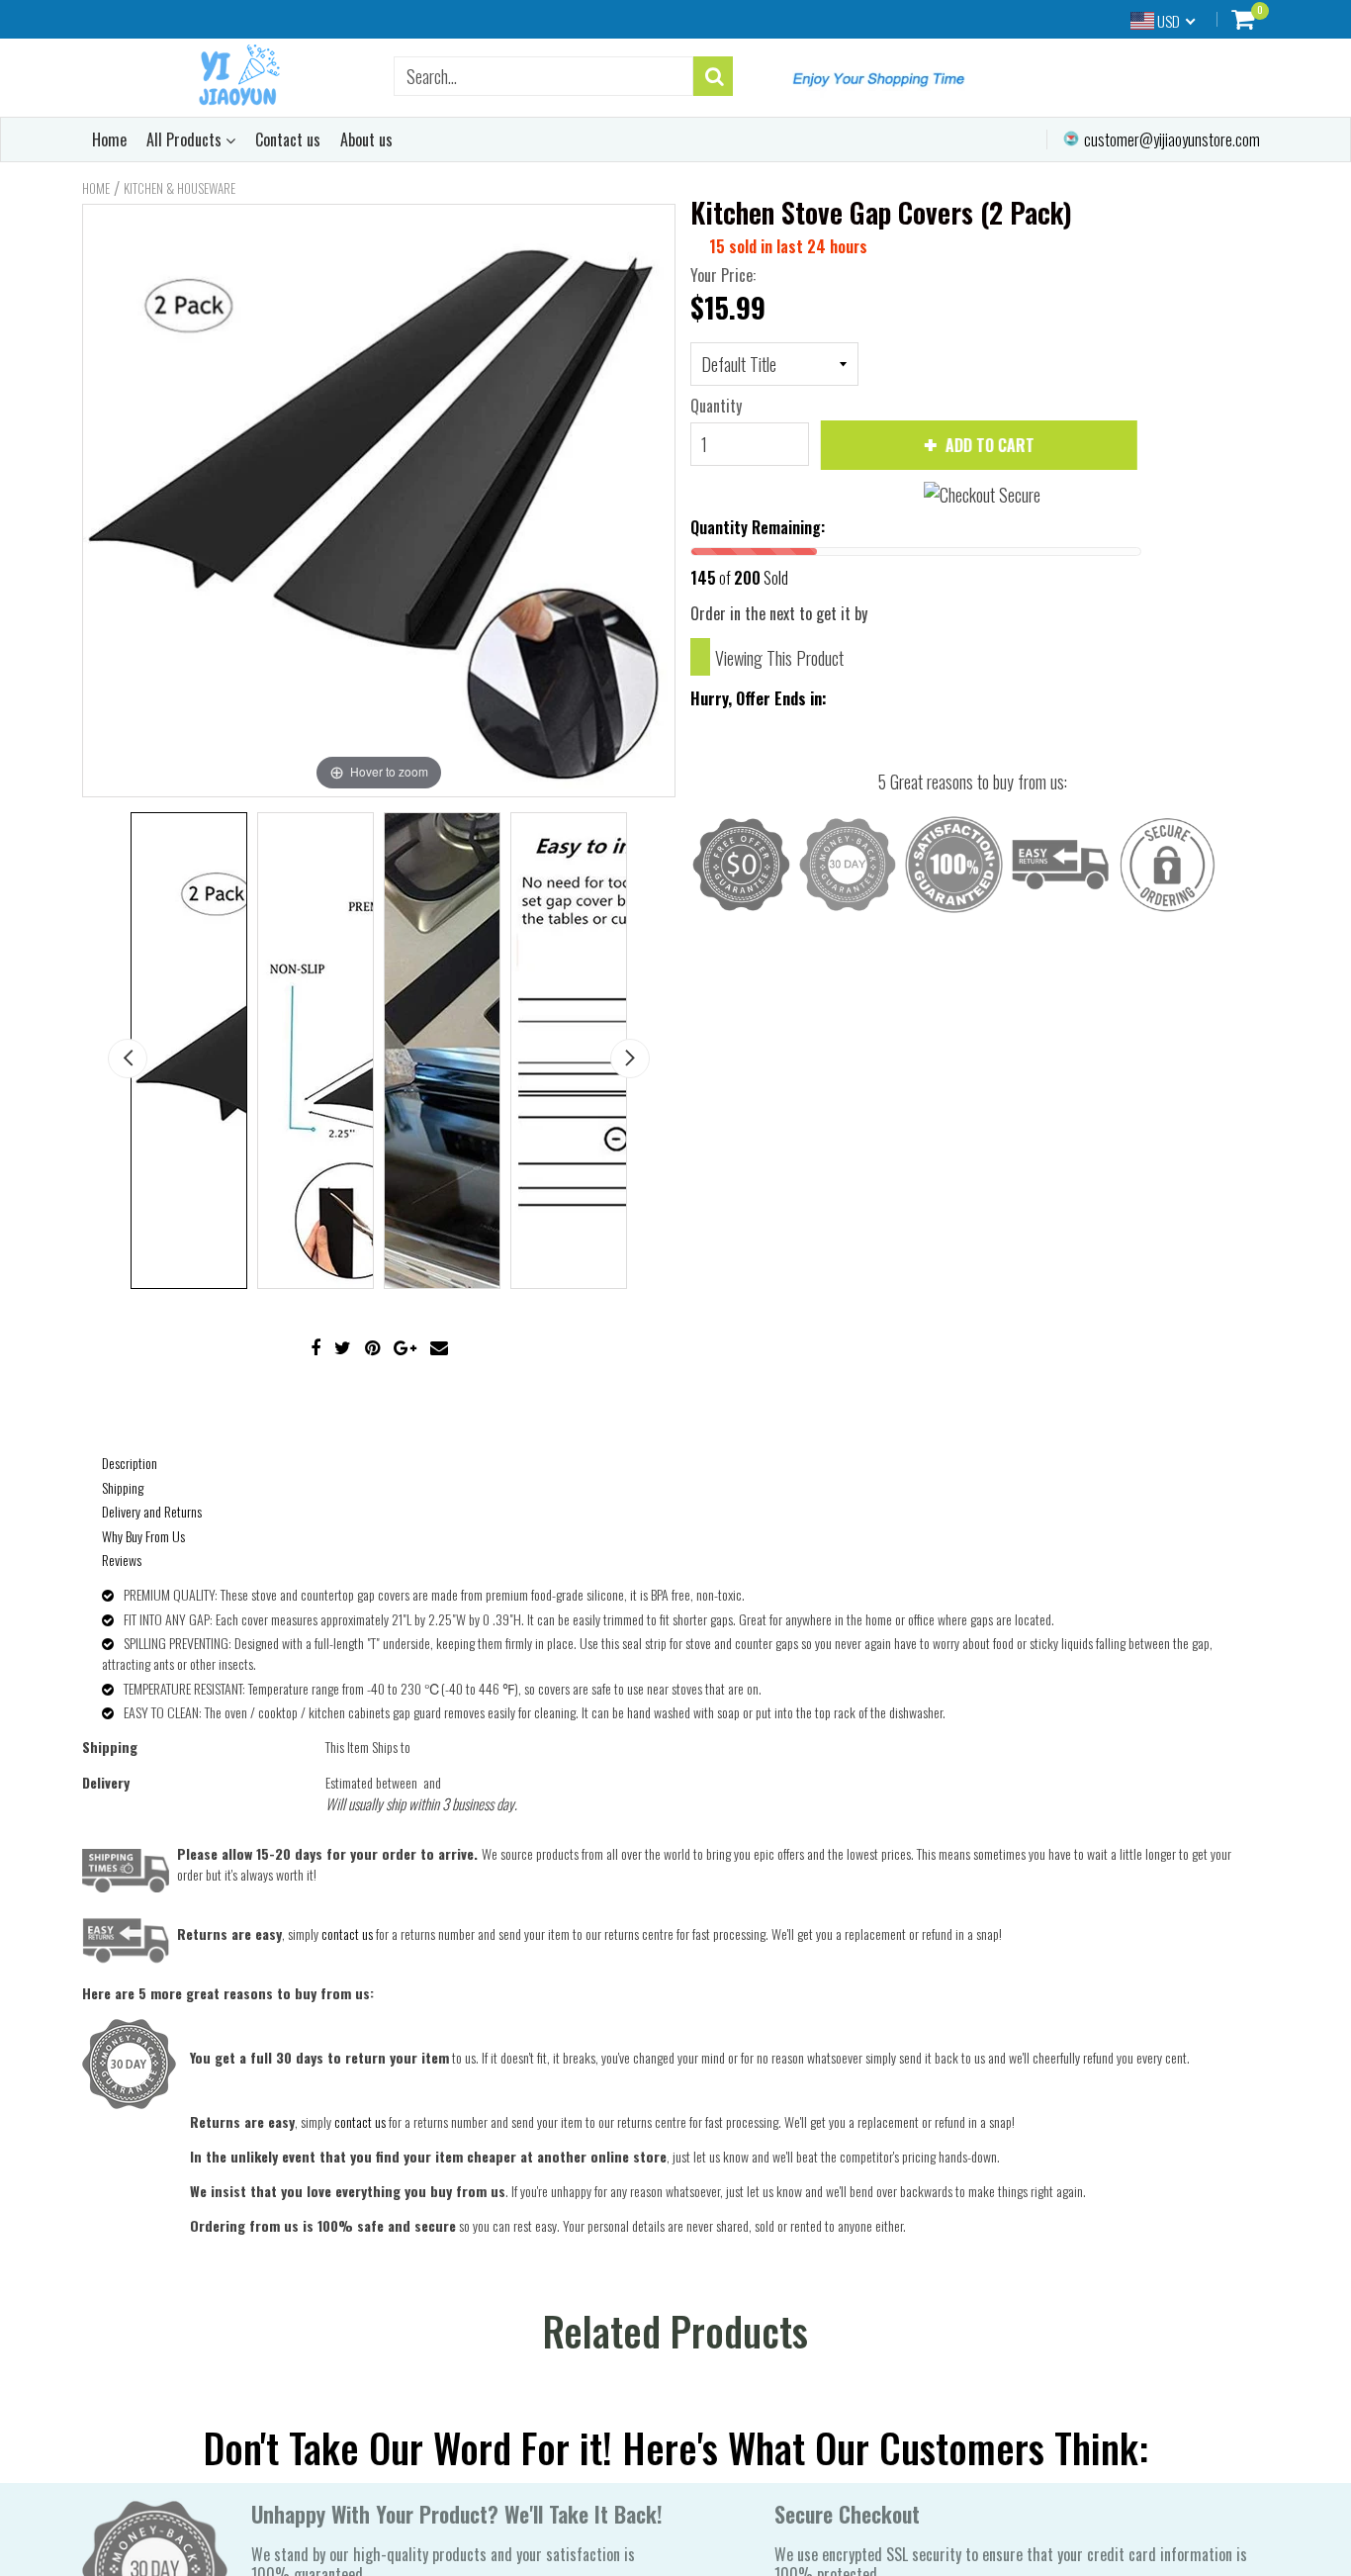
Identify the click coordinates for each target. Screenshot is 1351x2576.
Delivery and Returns (152, 1511)
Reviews (122, 1560)
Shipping (123, 1487)
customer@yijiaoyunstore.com (1171, 139)
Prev (128, 1058)
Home (109, 139)
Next (630, 1058)
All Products (186, 139)
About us (366, 139)
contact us (360, 2121)
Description (130, 1463)
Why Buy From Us (143, 1536)
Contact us (288, 139)
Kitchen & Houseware (180, 188)
